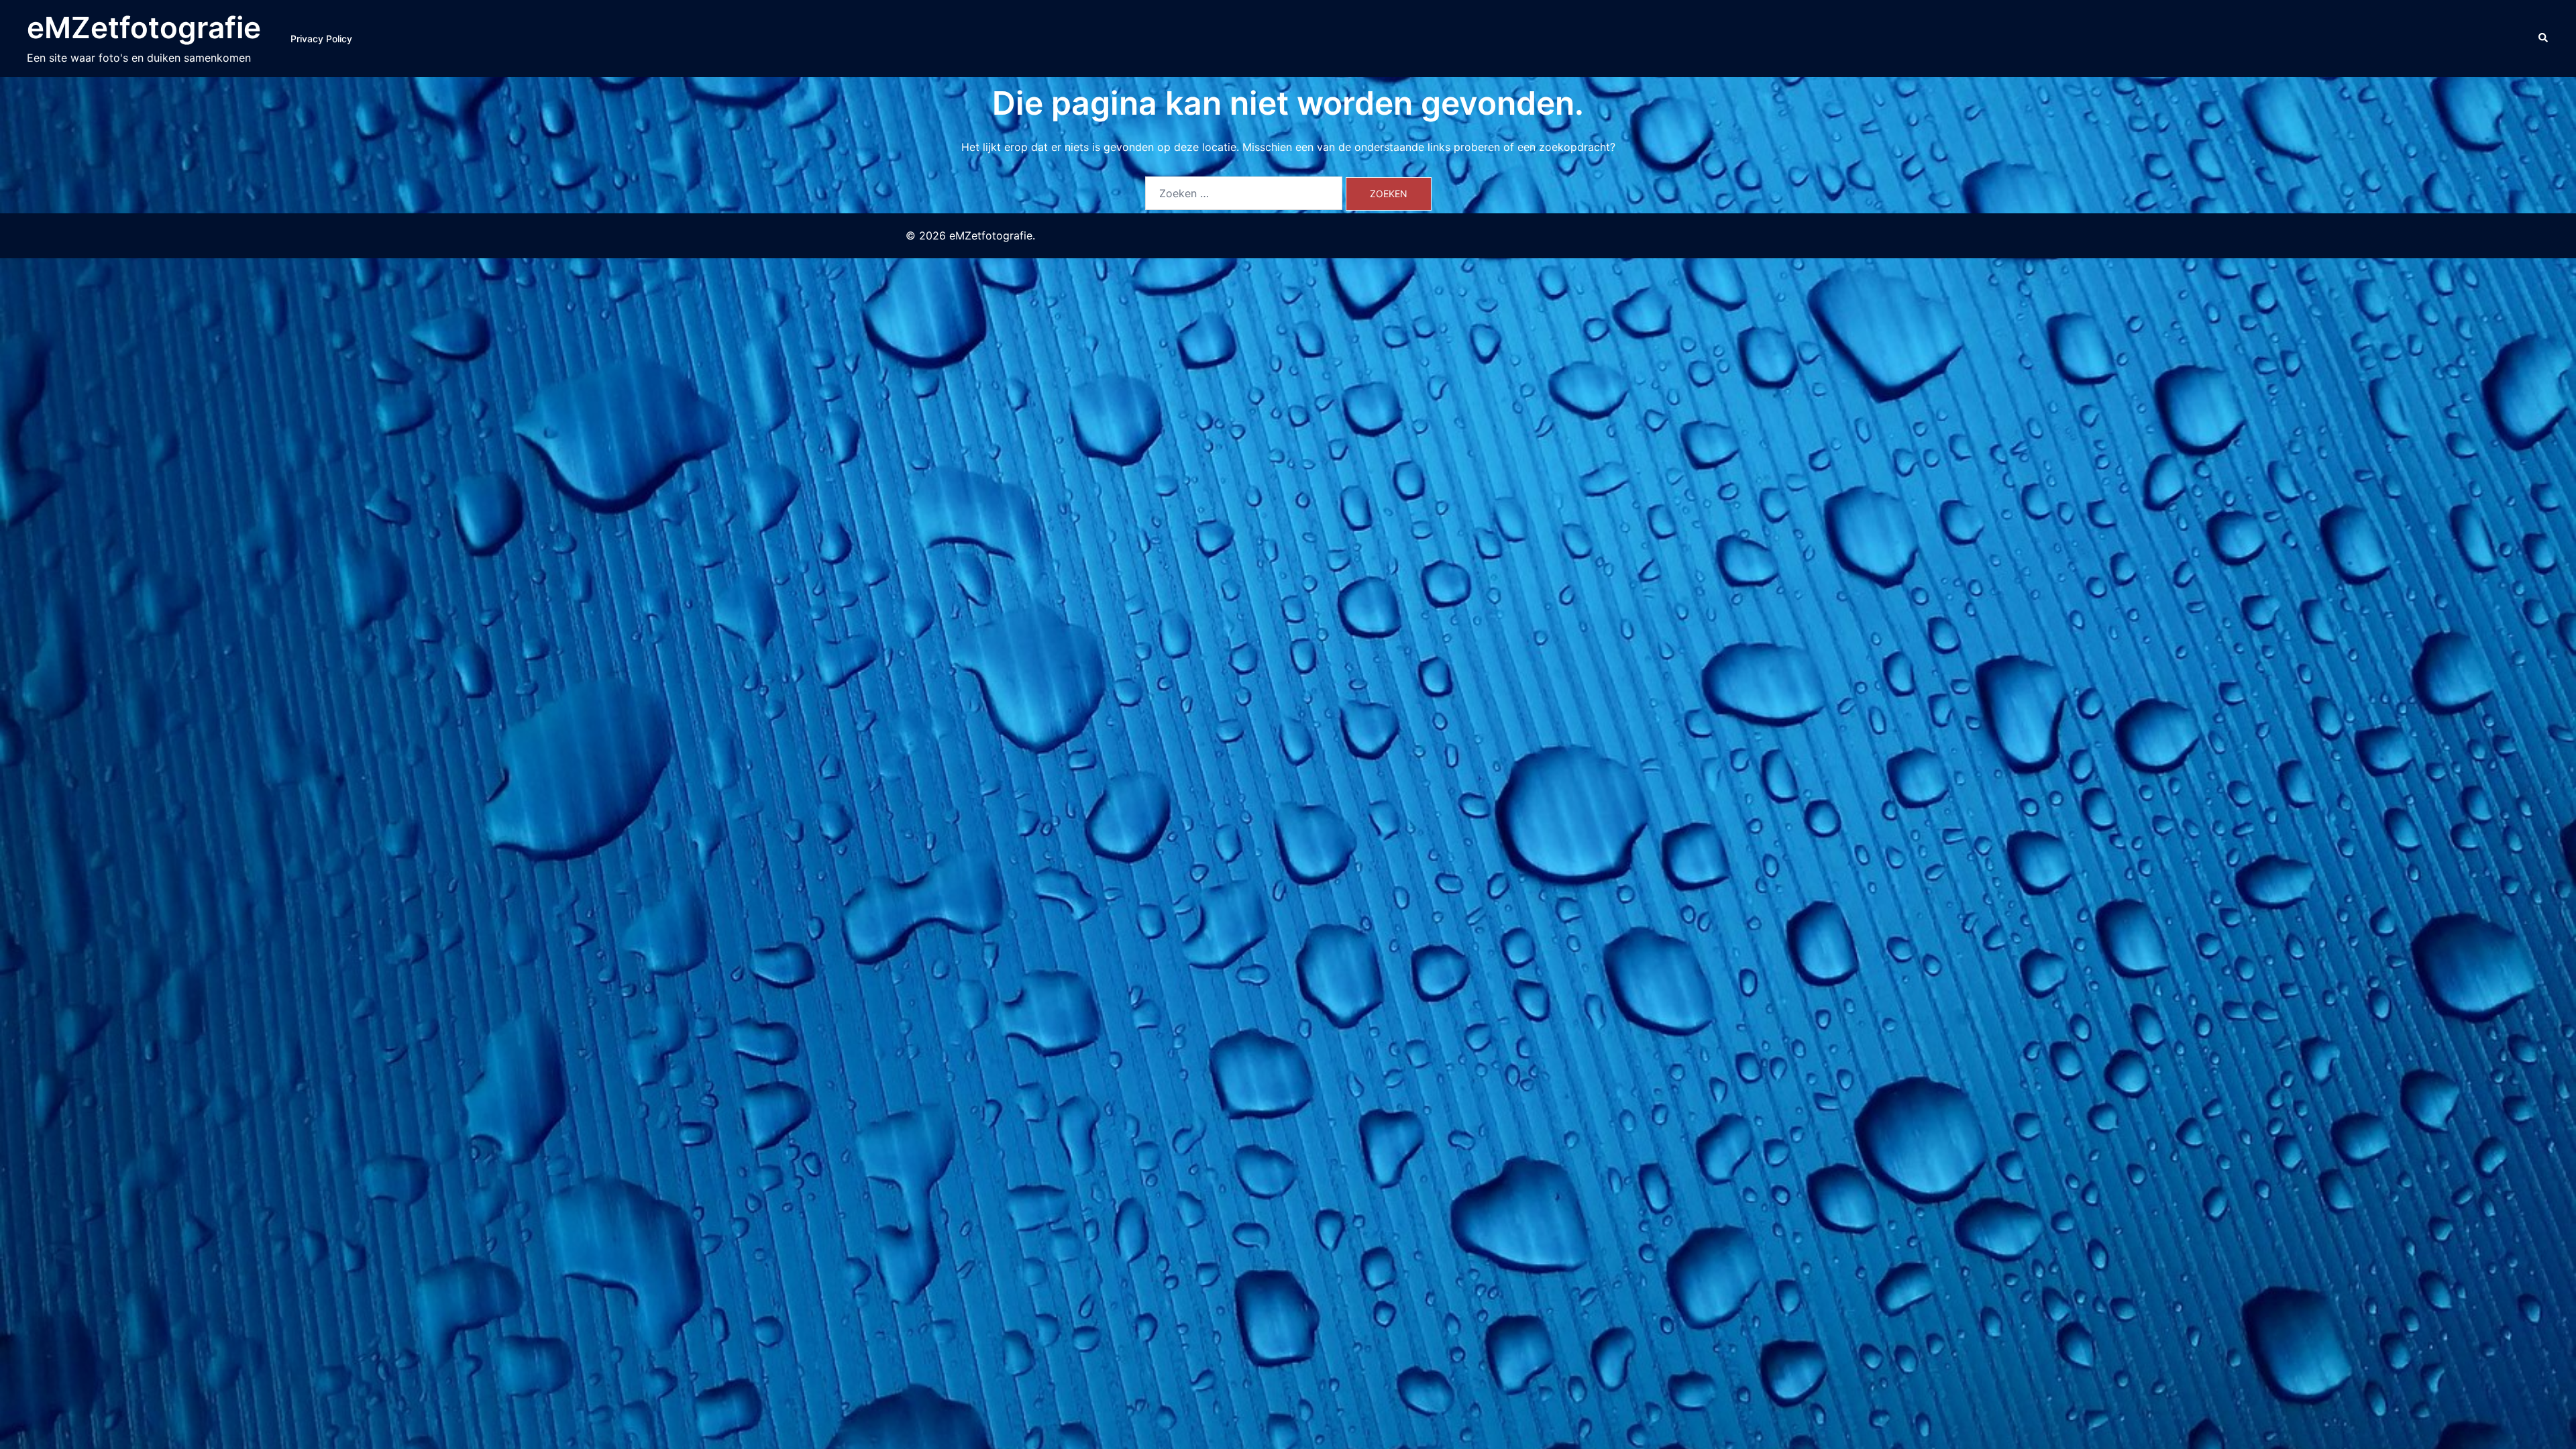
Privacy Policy (321, 39)
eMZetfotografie (144, 28)
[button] (2544, 38)
